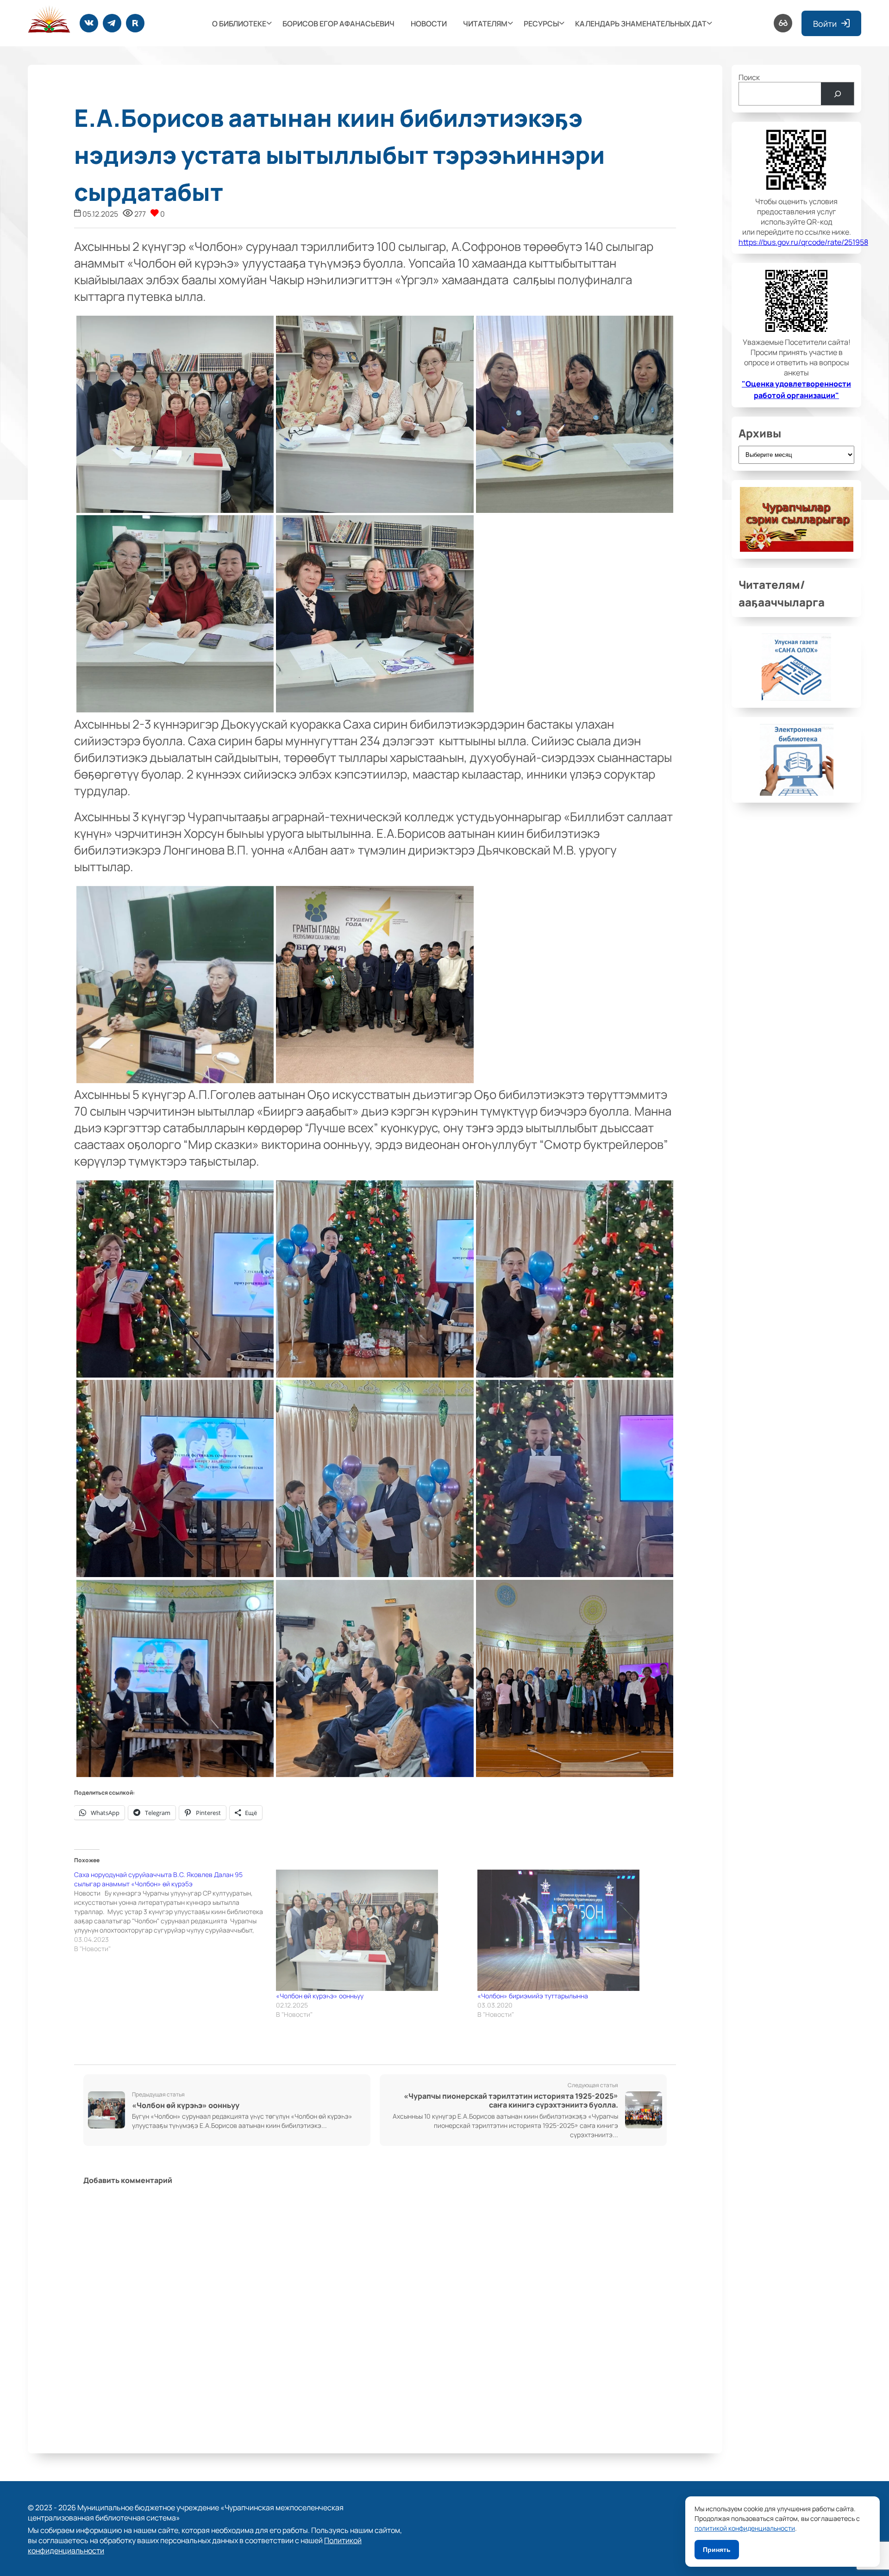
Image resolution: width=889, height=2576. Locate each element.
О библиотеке (239, 23)
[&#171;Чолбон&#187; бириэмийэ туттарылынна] (574, 1930)
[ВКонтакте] (89, 23)
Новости (429, 23)
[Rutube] (135, 23)
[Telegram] (112, 23)
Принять (717, 2550)
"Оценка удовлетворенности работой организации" (796, 389)
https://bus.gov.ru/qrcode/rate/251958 (803, 242)
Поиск (749, 77)
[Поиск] (837, 94)
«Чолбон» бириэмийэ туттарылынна (533, 1996)
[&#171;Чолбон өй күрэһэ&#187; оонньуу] (372, 1930)
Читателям (485, 23)
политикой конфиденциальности (745, 2528)
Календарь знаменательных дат (641, 23)
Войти (825, 23)
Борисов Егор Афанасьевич (338, 23)
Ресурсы (541, 23)
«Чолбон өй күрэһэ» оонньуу (320, 1996)
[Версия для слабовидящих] (783, 23)
